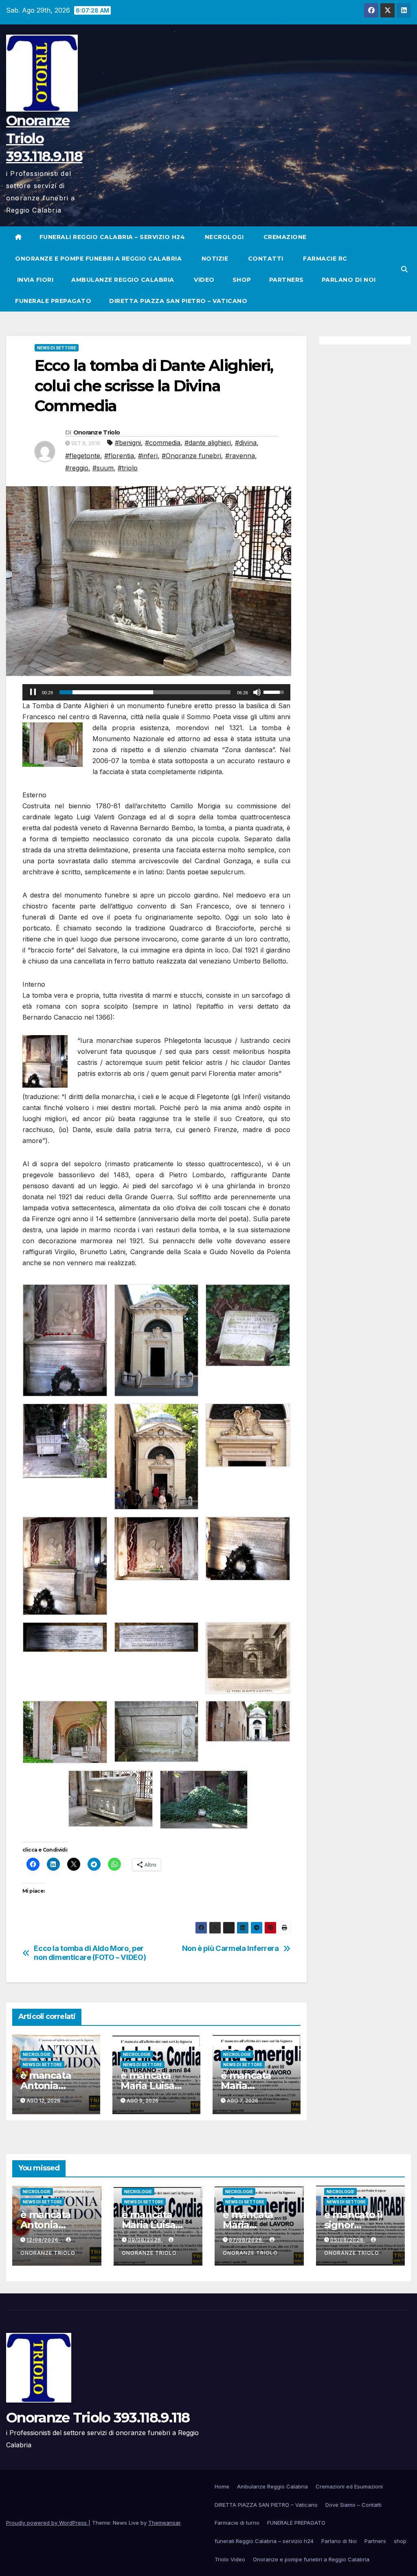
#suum (103, 468)
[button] (404, 269)
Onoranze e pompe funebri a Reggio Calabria (98, 259)
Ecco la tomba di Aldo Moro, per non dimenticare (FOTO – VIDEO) (90, 1953)
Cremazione (284, 237)
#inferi (148, 456)
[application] (156, 692)
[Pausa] (33, 692)
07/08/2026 (246, 2240)
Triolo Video (230, 2559)
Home (222, 2486)
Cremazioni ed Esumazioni (349, 2486)
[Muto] (257, 692)
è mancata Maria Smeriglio (246, 2086)
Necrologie (37, 2054)
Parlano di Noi (349, 280)
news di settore (57, 348)
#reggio (77, 468)
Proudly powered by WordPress (47, 2523)
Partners (286, 280)
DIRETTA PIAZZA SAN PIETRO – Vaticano (178, 301)
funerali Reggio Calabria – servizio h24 (112, 237)
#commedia (163, 443)
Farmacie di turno (237, 2523)
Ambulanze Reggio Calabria (123, 280)
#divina (246, 443)
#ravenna (240, 456)
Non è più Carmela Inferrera (230, 1948)
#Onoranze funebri (191, 456)
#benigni (128, 443)
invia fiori (34, 280)
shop (242, 280)
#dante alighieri (208, 443)
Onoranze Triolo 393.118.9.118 (98, 2418)
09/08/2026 (145, 2240)
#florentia (119, 456)
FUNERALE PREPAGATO (53, 301)
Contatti (265, 259)
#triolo (128, 468)
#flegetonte (83, 456)
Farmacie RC (324, 259)
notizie (214, 259)
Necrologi (223, 237)
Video (203, 280)
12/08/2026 (43, 2240)
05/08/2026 (348, 2240)
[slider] (145, 692)
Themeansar (164, 2523)
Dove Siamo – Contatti (353, 2505)
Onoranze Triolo (97, 432)
